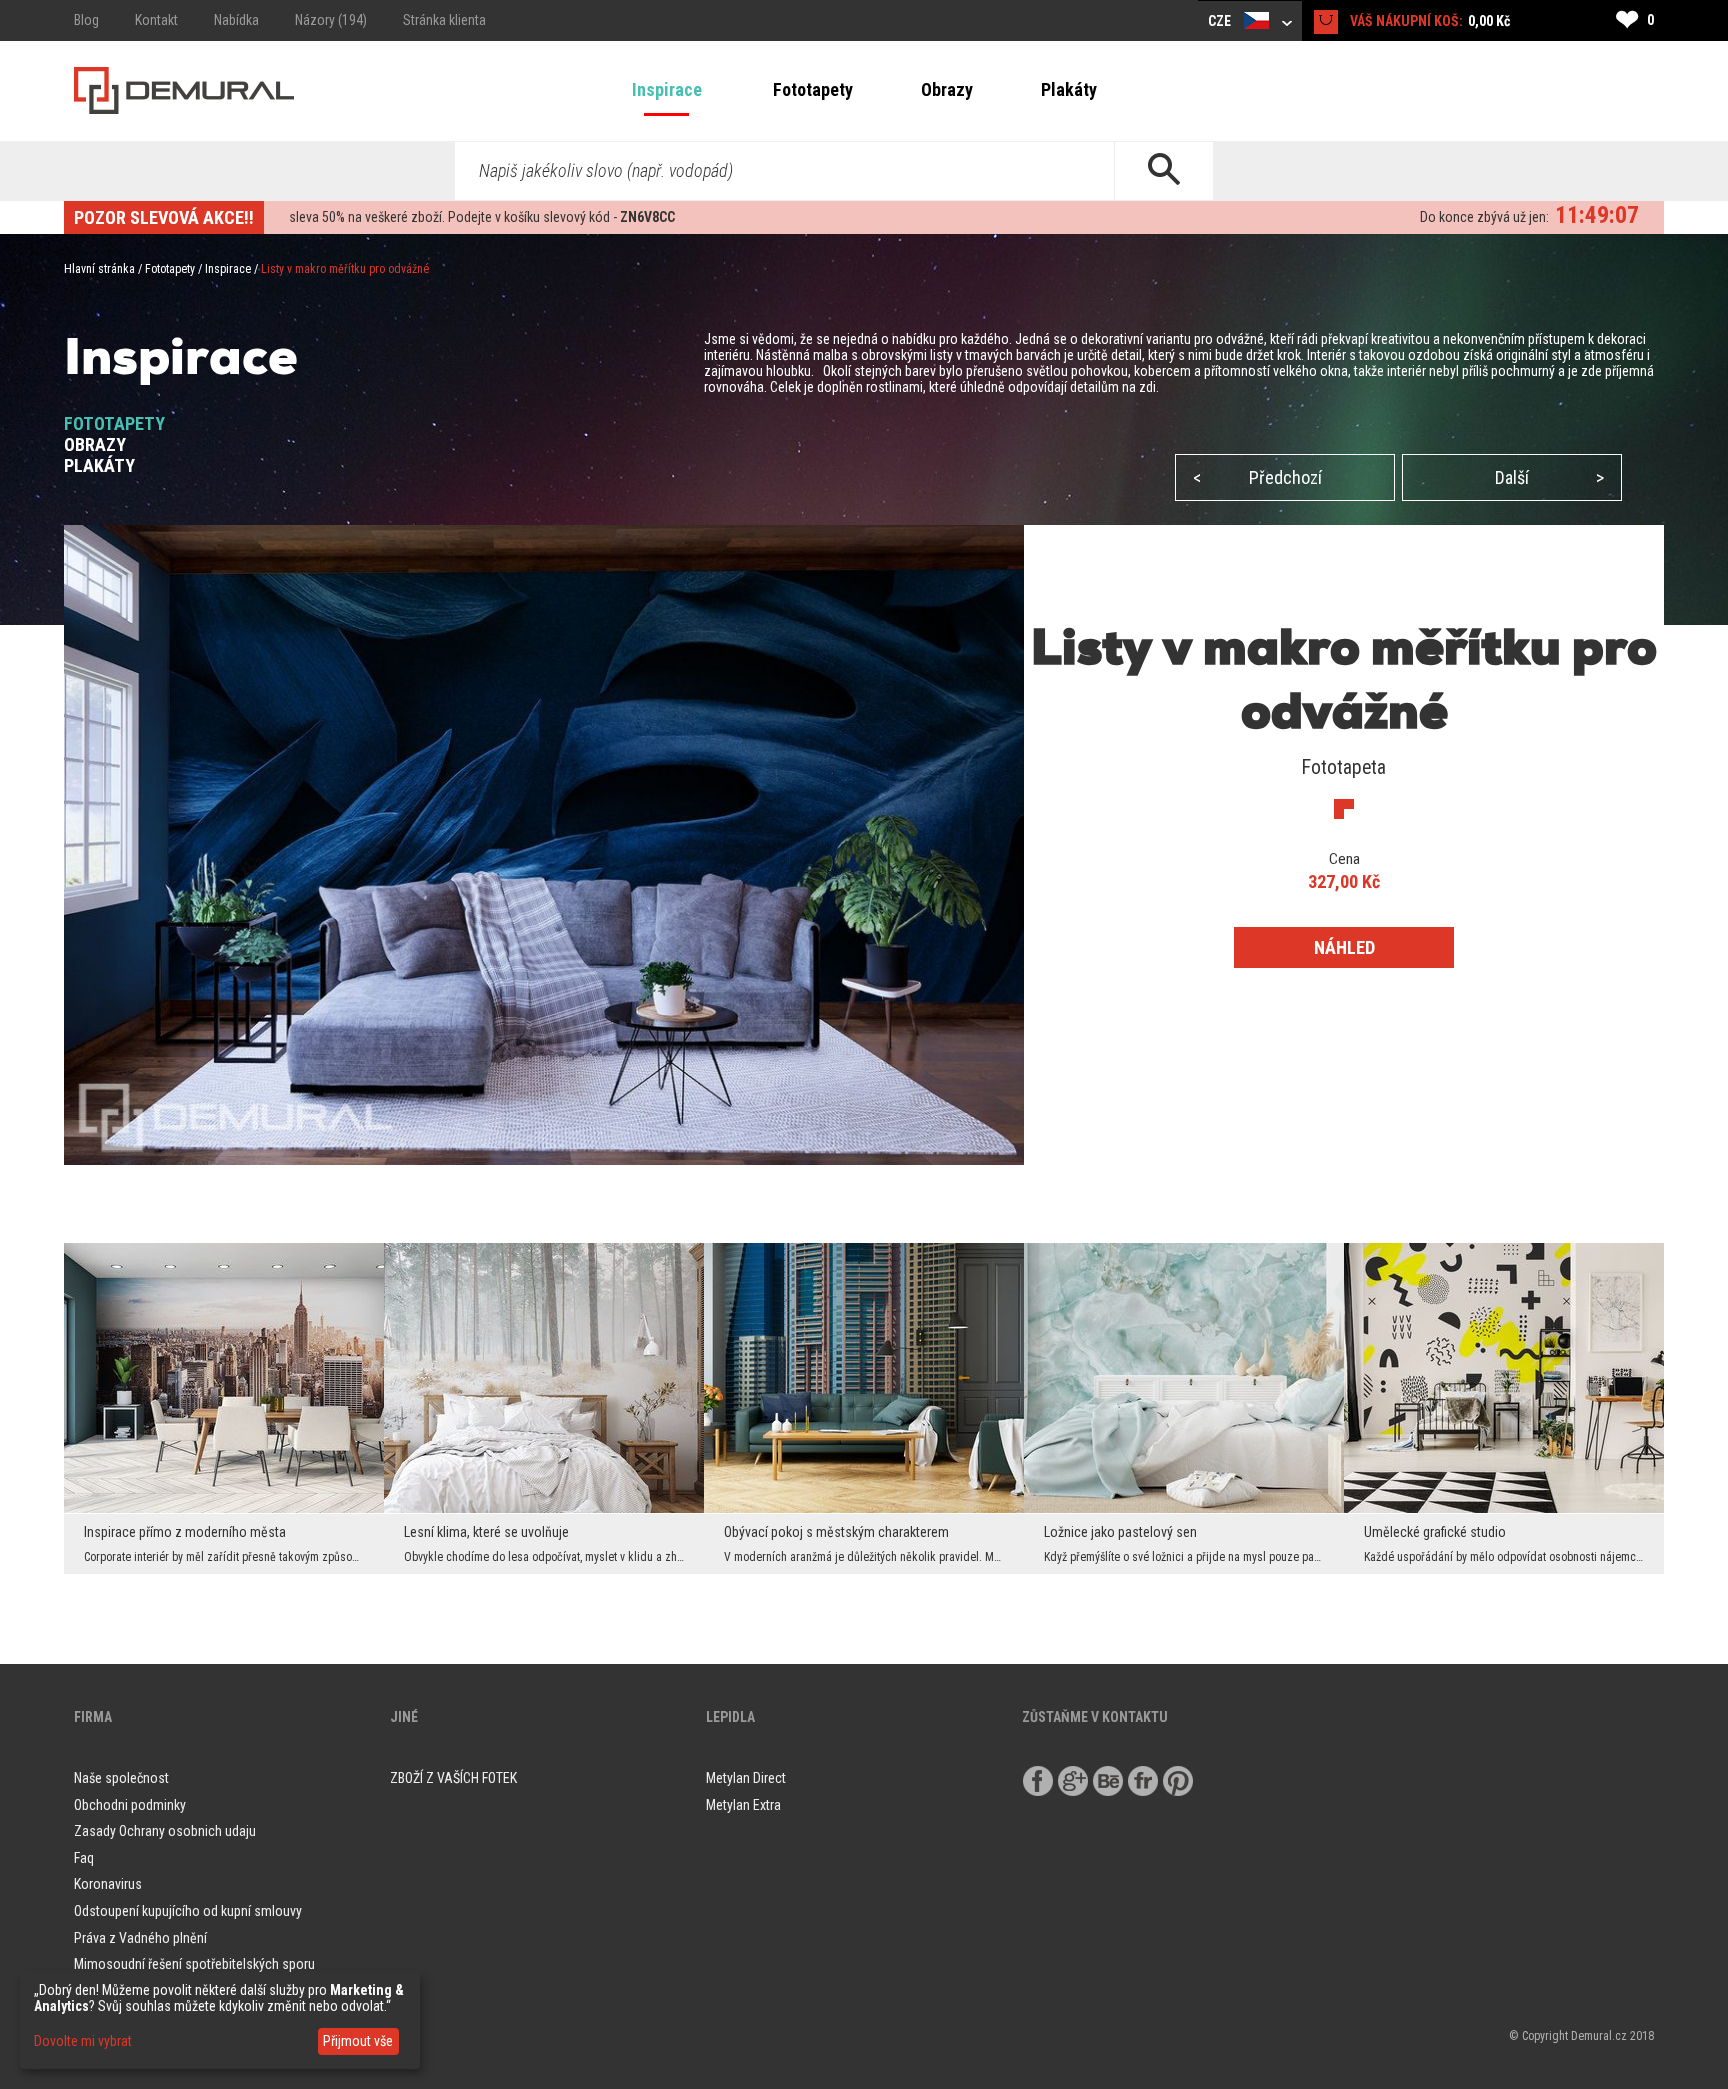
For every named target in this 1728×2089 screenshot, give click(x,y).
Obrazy (947, 89)
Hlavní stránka (99, 269)
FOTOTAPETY (114, 423)
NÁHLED (1344, 947)
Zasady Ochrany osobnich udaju (165, 1831)
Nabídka (236, 20)
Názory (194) (331, 20)
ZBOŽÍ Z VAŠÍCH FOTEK (453, 1778)
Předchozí (1257, 477)
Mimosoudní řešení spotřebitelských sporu (194, 1964)
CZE (1221, 21)
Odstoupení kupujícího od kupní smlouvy (188, 1911)
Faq (84, 1858)
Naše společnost (121, 1778)
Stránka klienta (444, 20)
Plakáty (1069, 89)
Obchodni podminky (130, 1805)
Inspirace (667, 89)
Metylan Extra (743, 1805)
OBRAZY (95, 444)
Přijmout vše (358, 2041)
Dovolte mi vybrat (83, 2041)
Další (1549, 477)
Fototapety (813, 89)
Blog (86, 20)
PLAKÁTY (99, 465)
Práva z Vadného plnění (140, 1938)
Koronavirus (108, 1884)
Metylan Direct (746, 1778)
